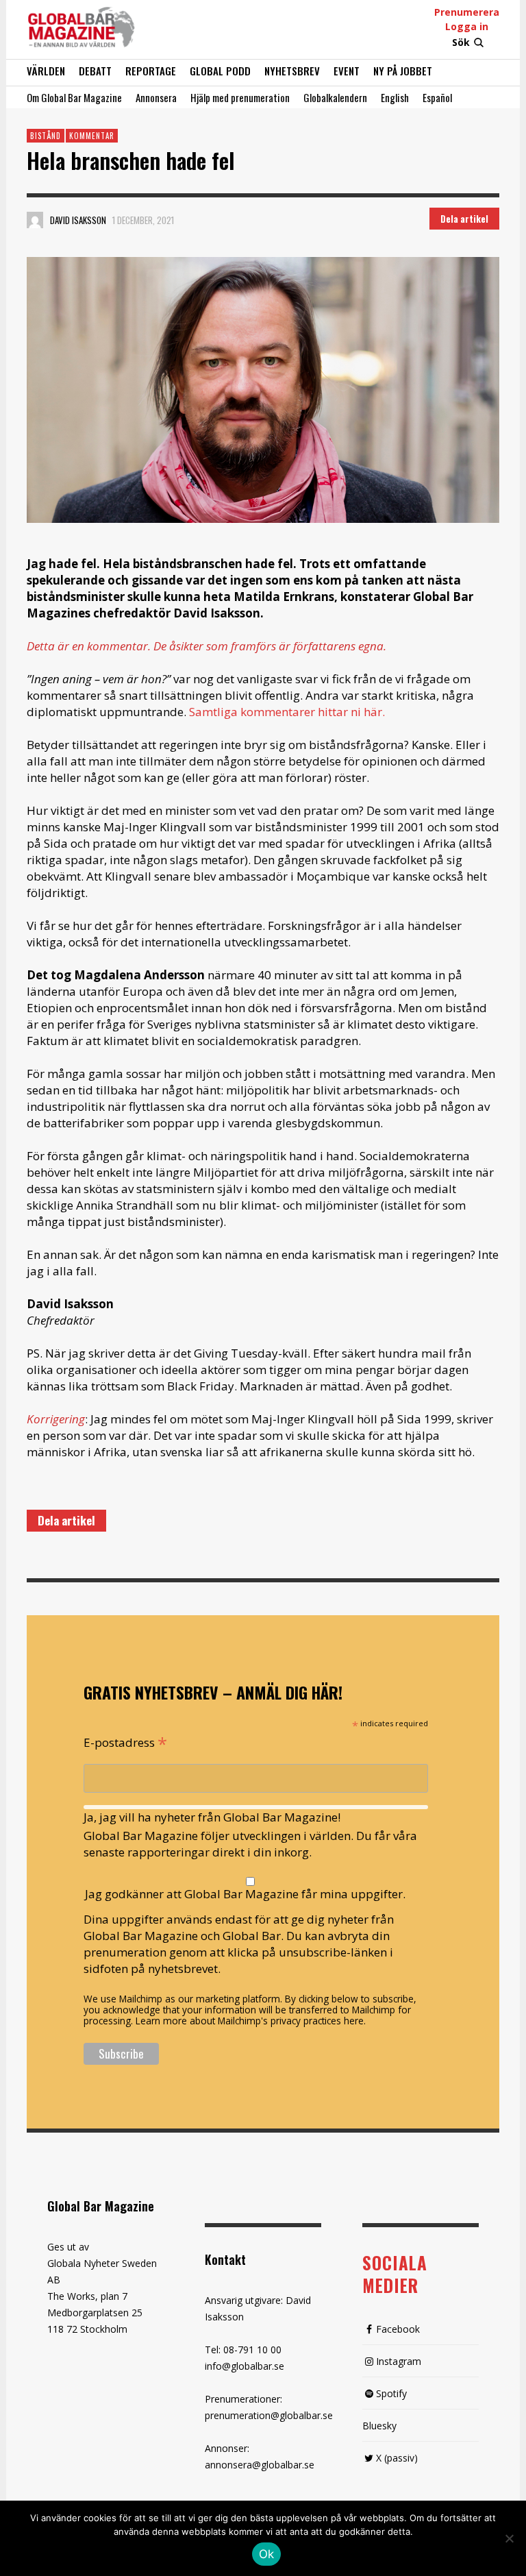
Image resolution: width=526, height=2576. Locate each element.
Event (347, 71)
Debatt (95, 71)
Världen (46, 71)
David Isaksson (78, 220)
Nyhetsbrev (292, 71)
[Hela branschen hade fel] (263, 390)
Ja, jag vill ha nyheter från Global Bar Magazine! (212, 1817)
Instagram (399, 2361)
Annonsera (156, 97)
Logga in (467, 26)
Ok (267, 2554)
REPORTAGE (151, 71)
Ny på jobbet (403, 71)
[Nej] (509, 2540)
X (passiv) (397, 2458)
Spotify (391, 2393)
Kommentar (92, 136)
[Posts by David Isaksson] (35, 220)
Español (437, 97)
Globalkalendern (335, 97)
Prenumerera (467, 12)
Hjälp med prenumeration (240, 97)
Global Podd (220, 71)
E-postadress (125, 1741)
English (395, 97)
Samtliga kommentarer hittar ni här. (287, 712)
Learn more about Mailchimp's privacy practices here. (251, 2021)
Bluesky (379, 2426)
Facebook (398, 2329)
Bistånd (46, 136)
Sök (461, 42)
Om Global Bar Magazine (74, 97)
